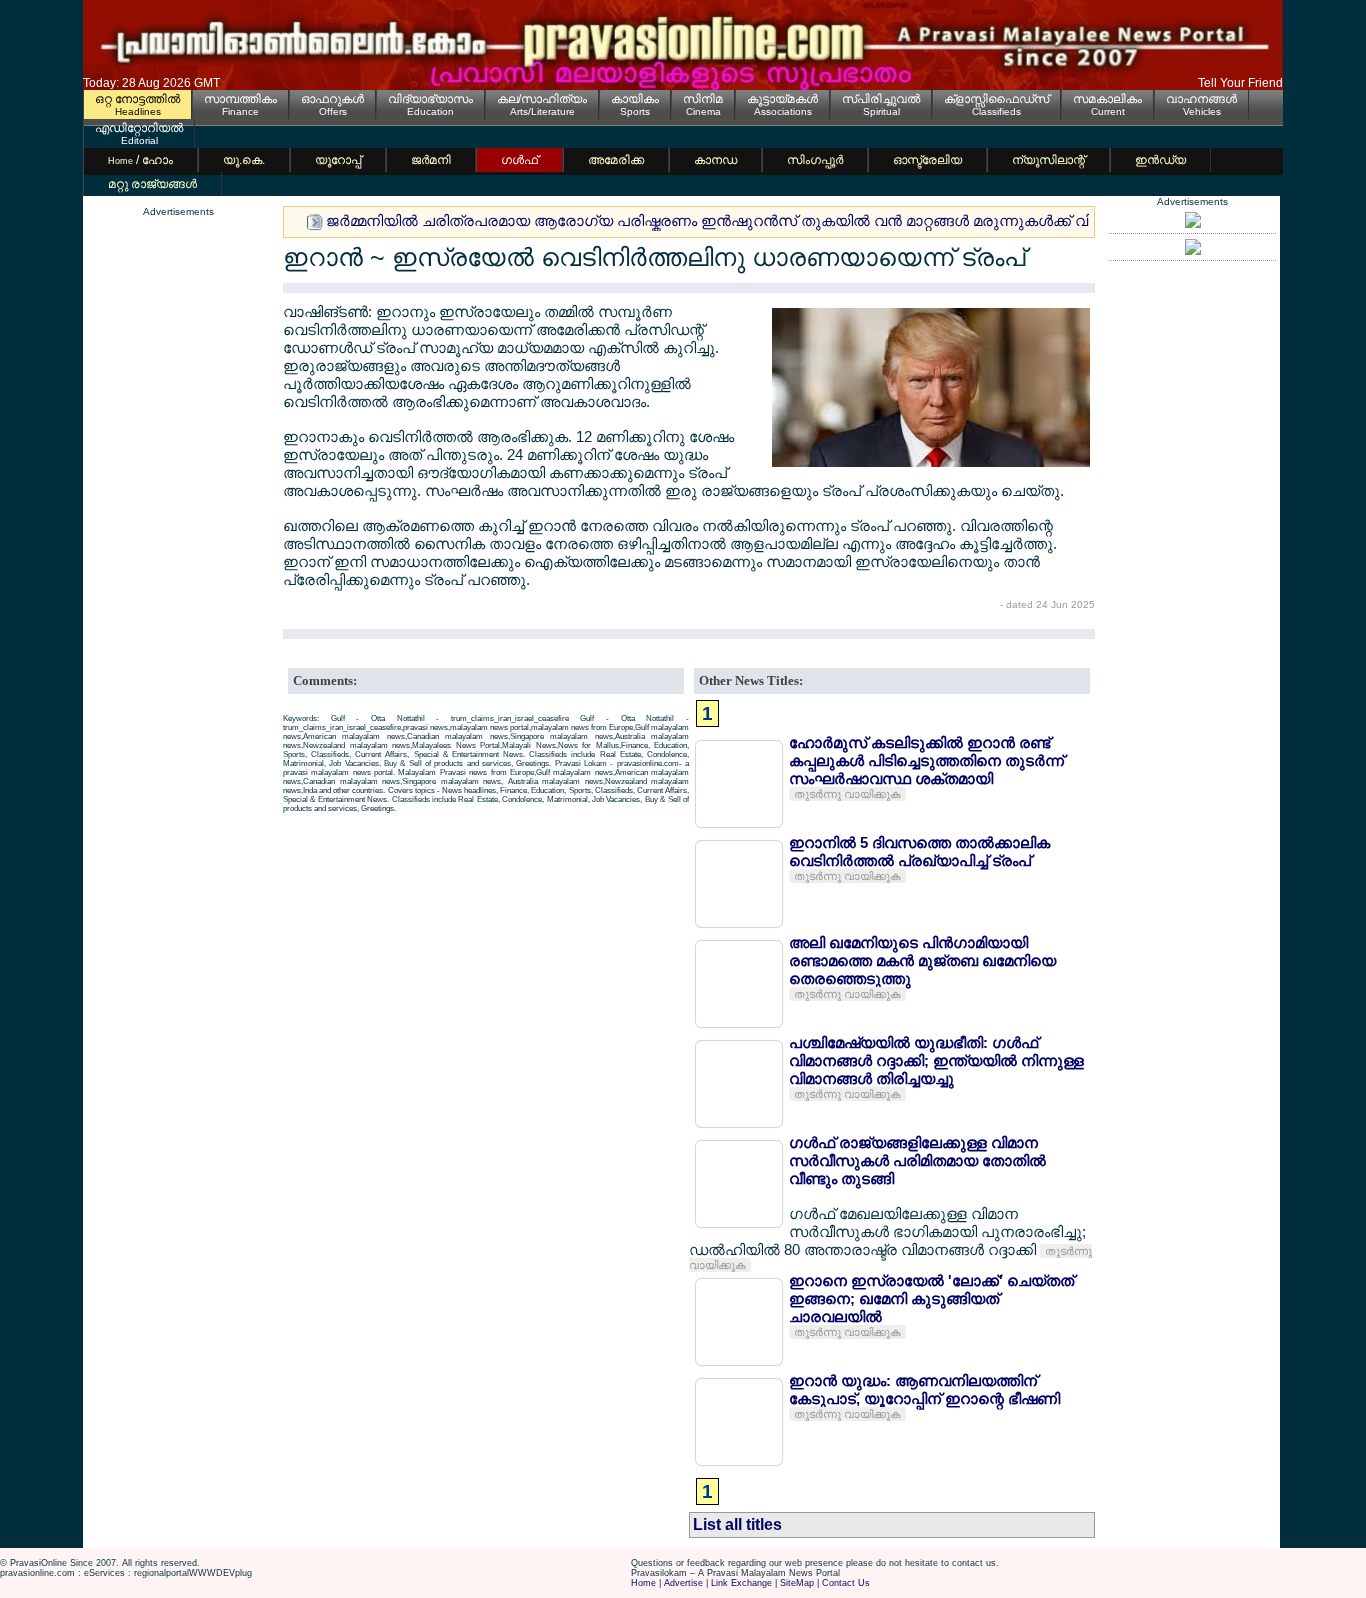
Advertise (683, 1583)
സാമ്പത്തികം (240, 99)
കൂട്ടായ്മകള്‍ (782, 99)
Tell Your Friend (1240, 83)
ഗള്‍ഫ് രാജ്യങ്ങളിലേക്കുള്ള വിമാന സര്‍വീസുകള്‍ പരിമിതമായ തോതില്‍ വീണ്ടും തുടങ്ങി (917, 1160)
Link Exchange (741, 1583)
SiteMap (797, 1583)
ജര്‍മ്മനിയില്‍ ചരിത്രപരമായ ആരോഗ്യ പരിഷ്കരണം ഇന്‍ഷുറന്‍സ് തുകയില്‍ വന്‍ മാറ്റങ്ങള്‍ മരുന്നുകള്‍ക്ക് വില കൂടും (739, 220)
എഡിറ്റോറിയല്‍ (139, 128)
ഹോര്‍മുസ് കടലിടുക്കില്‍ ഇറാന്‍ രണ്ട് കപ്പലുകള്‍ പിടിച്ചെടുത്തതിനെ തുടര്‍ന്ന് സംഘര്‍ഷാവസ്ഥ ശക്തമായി (926, 760)
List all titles (737, 1524)
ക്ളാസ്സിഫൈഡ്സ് (996, 99)
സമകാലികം (1107, 99)
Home (643, 1583)
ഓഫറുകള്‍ (332, 99)
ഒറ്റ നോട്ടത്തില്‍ (137, 99)
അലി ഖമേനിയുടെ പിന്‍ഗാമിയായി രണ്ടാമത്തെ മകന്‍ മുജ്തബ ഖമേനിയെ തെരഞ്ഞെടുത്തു (922, 960)
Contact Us (846, 1583)
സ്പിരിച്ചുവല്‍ (881, 99)
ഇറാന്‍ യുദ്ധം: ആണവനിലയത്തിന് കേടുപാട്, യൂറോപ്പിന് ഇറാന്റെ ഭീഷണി (924, 1389)
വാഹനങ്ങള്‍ (1201, 99)
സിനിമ (703, 99)
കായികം (635, 99)
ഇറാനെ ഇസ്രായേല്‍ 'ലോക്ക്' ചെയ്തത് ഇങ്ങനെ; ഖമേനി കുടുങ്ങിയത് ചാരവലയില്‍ (931, 1298)
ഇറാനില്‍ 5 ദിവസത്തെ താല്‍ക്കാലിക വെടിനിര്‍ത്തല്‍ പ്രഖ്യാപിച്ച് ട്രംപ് (919, 851)
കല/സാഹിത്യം (542, 99)
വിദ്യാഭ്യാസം (430, 99)
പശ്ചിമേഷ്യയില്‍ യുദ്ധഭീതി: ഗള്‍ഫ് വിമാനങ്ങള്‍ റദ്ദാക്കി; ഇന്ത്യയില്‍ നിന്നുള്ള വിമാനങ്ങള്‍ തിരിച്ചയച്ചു (936, 1060)
